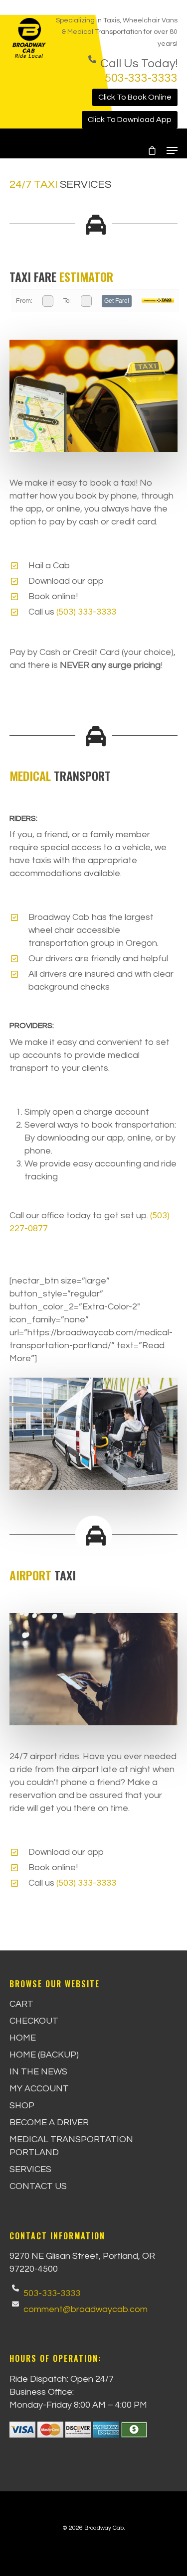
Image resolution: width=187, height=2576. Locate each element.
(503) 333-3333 (86, 612)
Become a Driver (49, 2123)
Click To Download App (130, 120)
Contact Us (38, 2186)
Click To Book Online (135, 97)
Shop (22, 2106)
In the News (38, 2072)
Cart (21, 2004)
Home (23, 2038)
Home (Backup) (44, 2055)
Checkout (34, 2021)
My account (39, 2089)
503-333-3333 (141, 78)
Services (30, 2169)
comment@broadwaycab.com (86, 2309)
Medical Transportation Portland (71, 2146)
